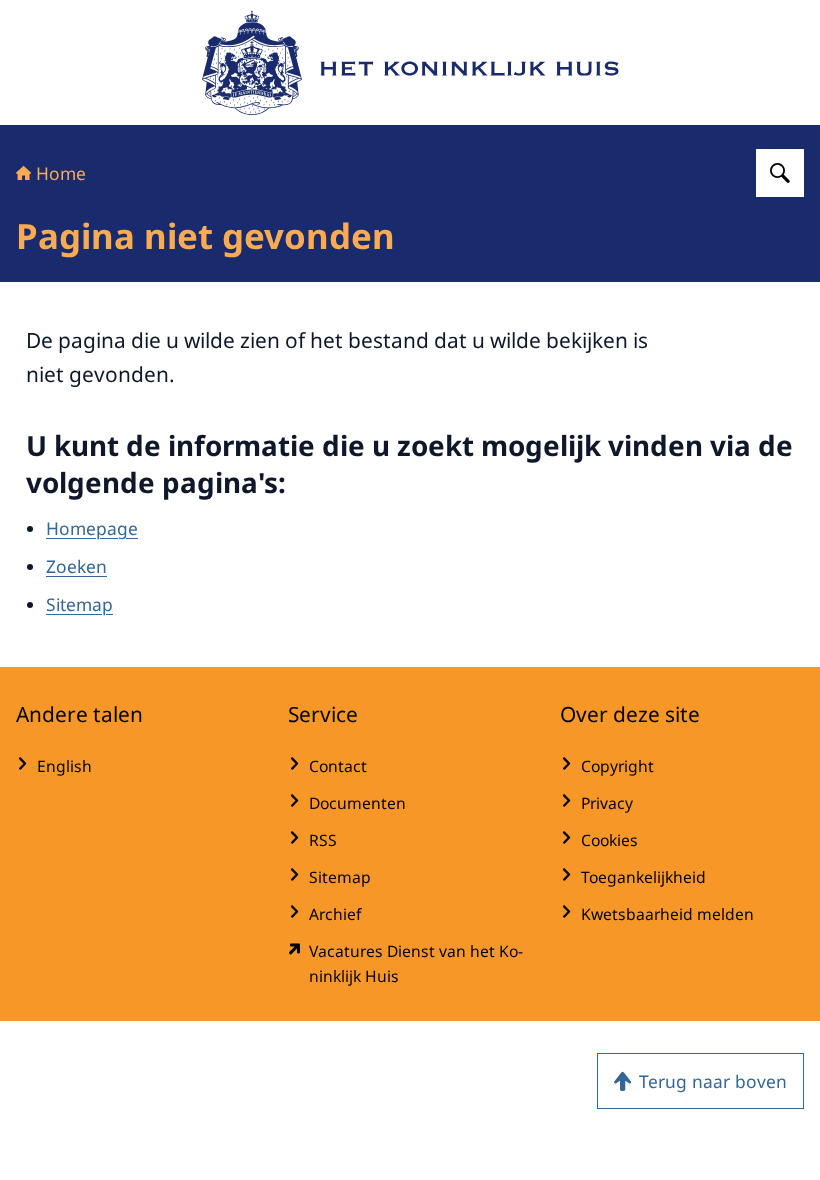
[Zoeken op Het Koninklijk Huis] (780, 173)
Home (61, 173)
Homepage (92, 528)
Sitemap (79, 604)
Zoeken (76, 566)
